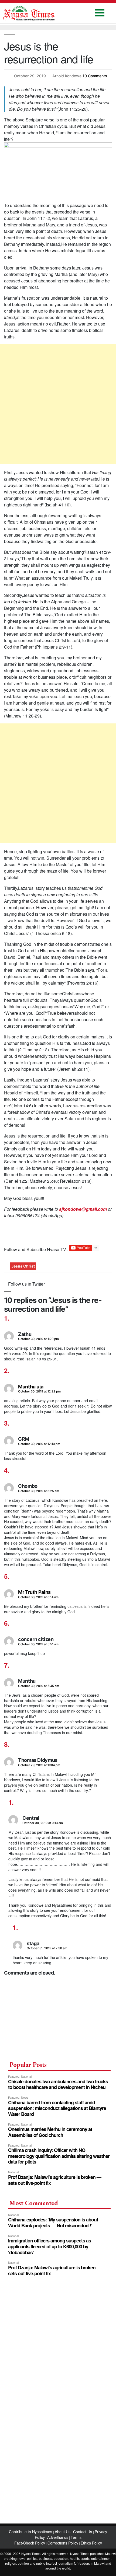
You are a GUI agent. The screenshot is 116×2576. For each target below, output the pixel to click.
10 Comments (95, 76)
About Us (63, 2532)
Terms (76, 2537)
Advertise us (58, 2537)
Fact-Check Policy (30, 2543)
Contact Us (83, 2532)
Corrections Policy (63, 2543)
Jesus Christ (23, 1266)
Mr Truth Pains (34, 1592)
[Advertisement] (58, 404)
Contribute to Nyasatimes (31, 2532)
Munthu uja (31, 1387)
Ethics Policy (91, 2543)
